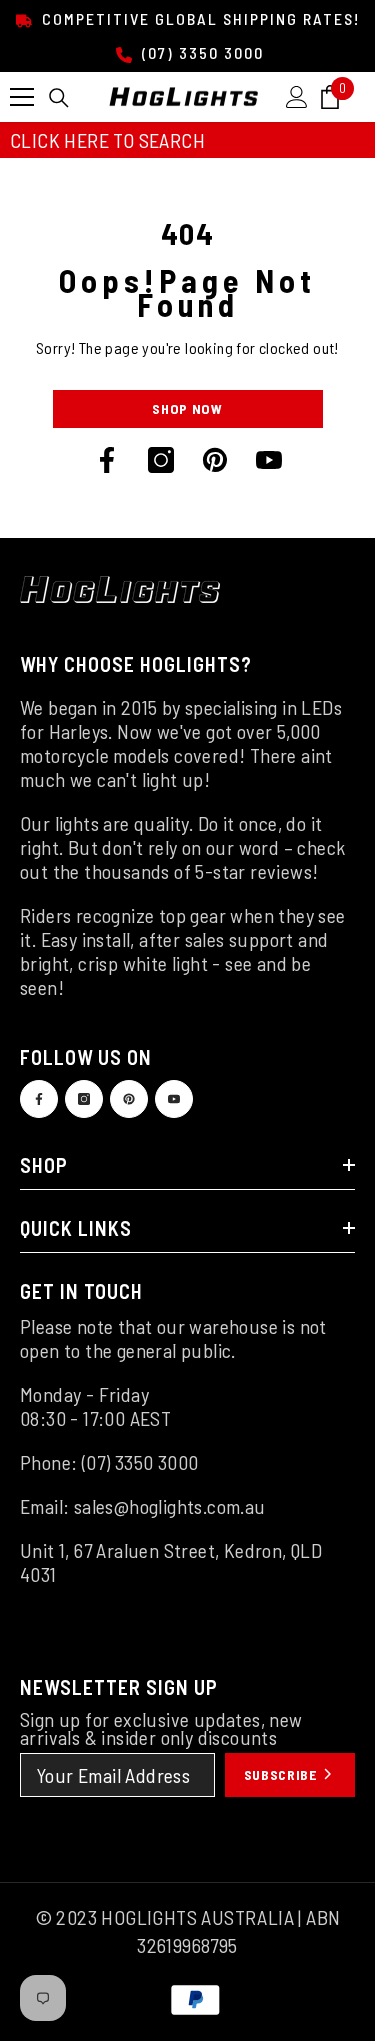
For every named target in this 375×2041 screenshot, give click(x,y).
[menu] (22, 97)
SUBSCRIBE (282, 1774)
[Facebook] (107, 460)
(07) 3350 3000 (200, 52)
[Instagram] (161, 460)
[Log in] (297, 97)
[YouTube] (269, 460)
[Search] (59, 98)
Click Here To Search (107, 140)
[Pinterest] (215, 460)
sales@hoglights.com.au (170, 1506)
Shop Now (187, 408)
